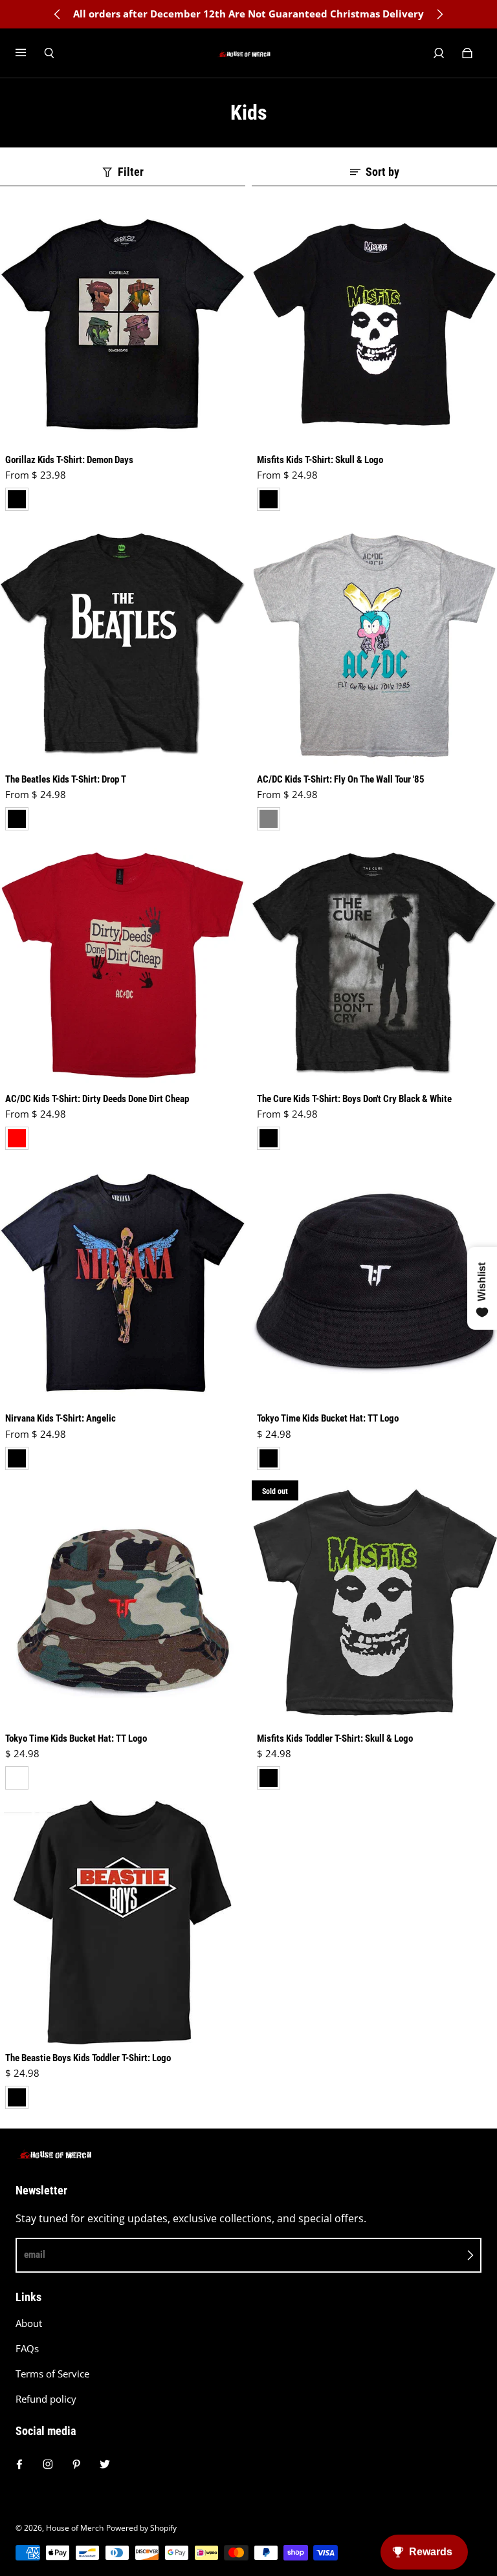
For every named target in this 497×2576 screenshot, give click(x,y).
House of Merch (75, 2528)
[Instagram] (48, 2464)
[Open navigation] (30, 53)
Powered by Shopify (141, 2528)
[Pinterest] (76, 2464)
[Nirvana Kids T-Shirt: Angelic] (123, 1283)
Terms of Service (52, 2374)
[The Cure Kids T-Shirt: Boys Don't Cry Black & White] (374, 963)
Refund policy (46, 2399)
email (35, 2255)
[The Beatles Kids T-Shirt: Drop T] (123, 644)
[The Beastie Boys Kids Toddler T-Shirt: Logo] (123, 1922)
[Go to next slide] (439, 14)
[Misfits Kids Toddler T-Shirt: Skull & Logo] (374, 1603)
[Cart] (467, 53)
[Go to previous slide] (58, 14)
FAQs (27, 2349)
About (29, 2323)
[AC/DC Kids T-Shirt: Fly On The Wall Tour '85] (374, 644)
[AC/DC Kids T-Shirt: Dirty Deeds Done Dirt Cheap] (123, 963)
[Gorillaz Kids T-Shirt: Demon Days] (123, 324)
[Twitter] (105, 2464)
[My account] (439, 53)
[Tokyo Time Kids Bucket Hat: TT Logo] (374, 1283)
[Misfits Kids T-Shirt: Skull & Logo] (374, 324)
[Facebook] (19, 2464)
